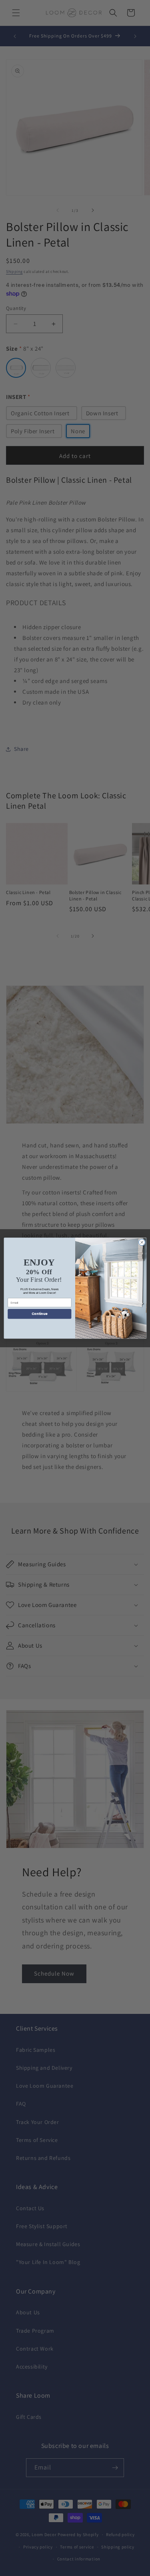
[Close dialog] (142, 1242)
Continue (39, 1314)
